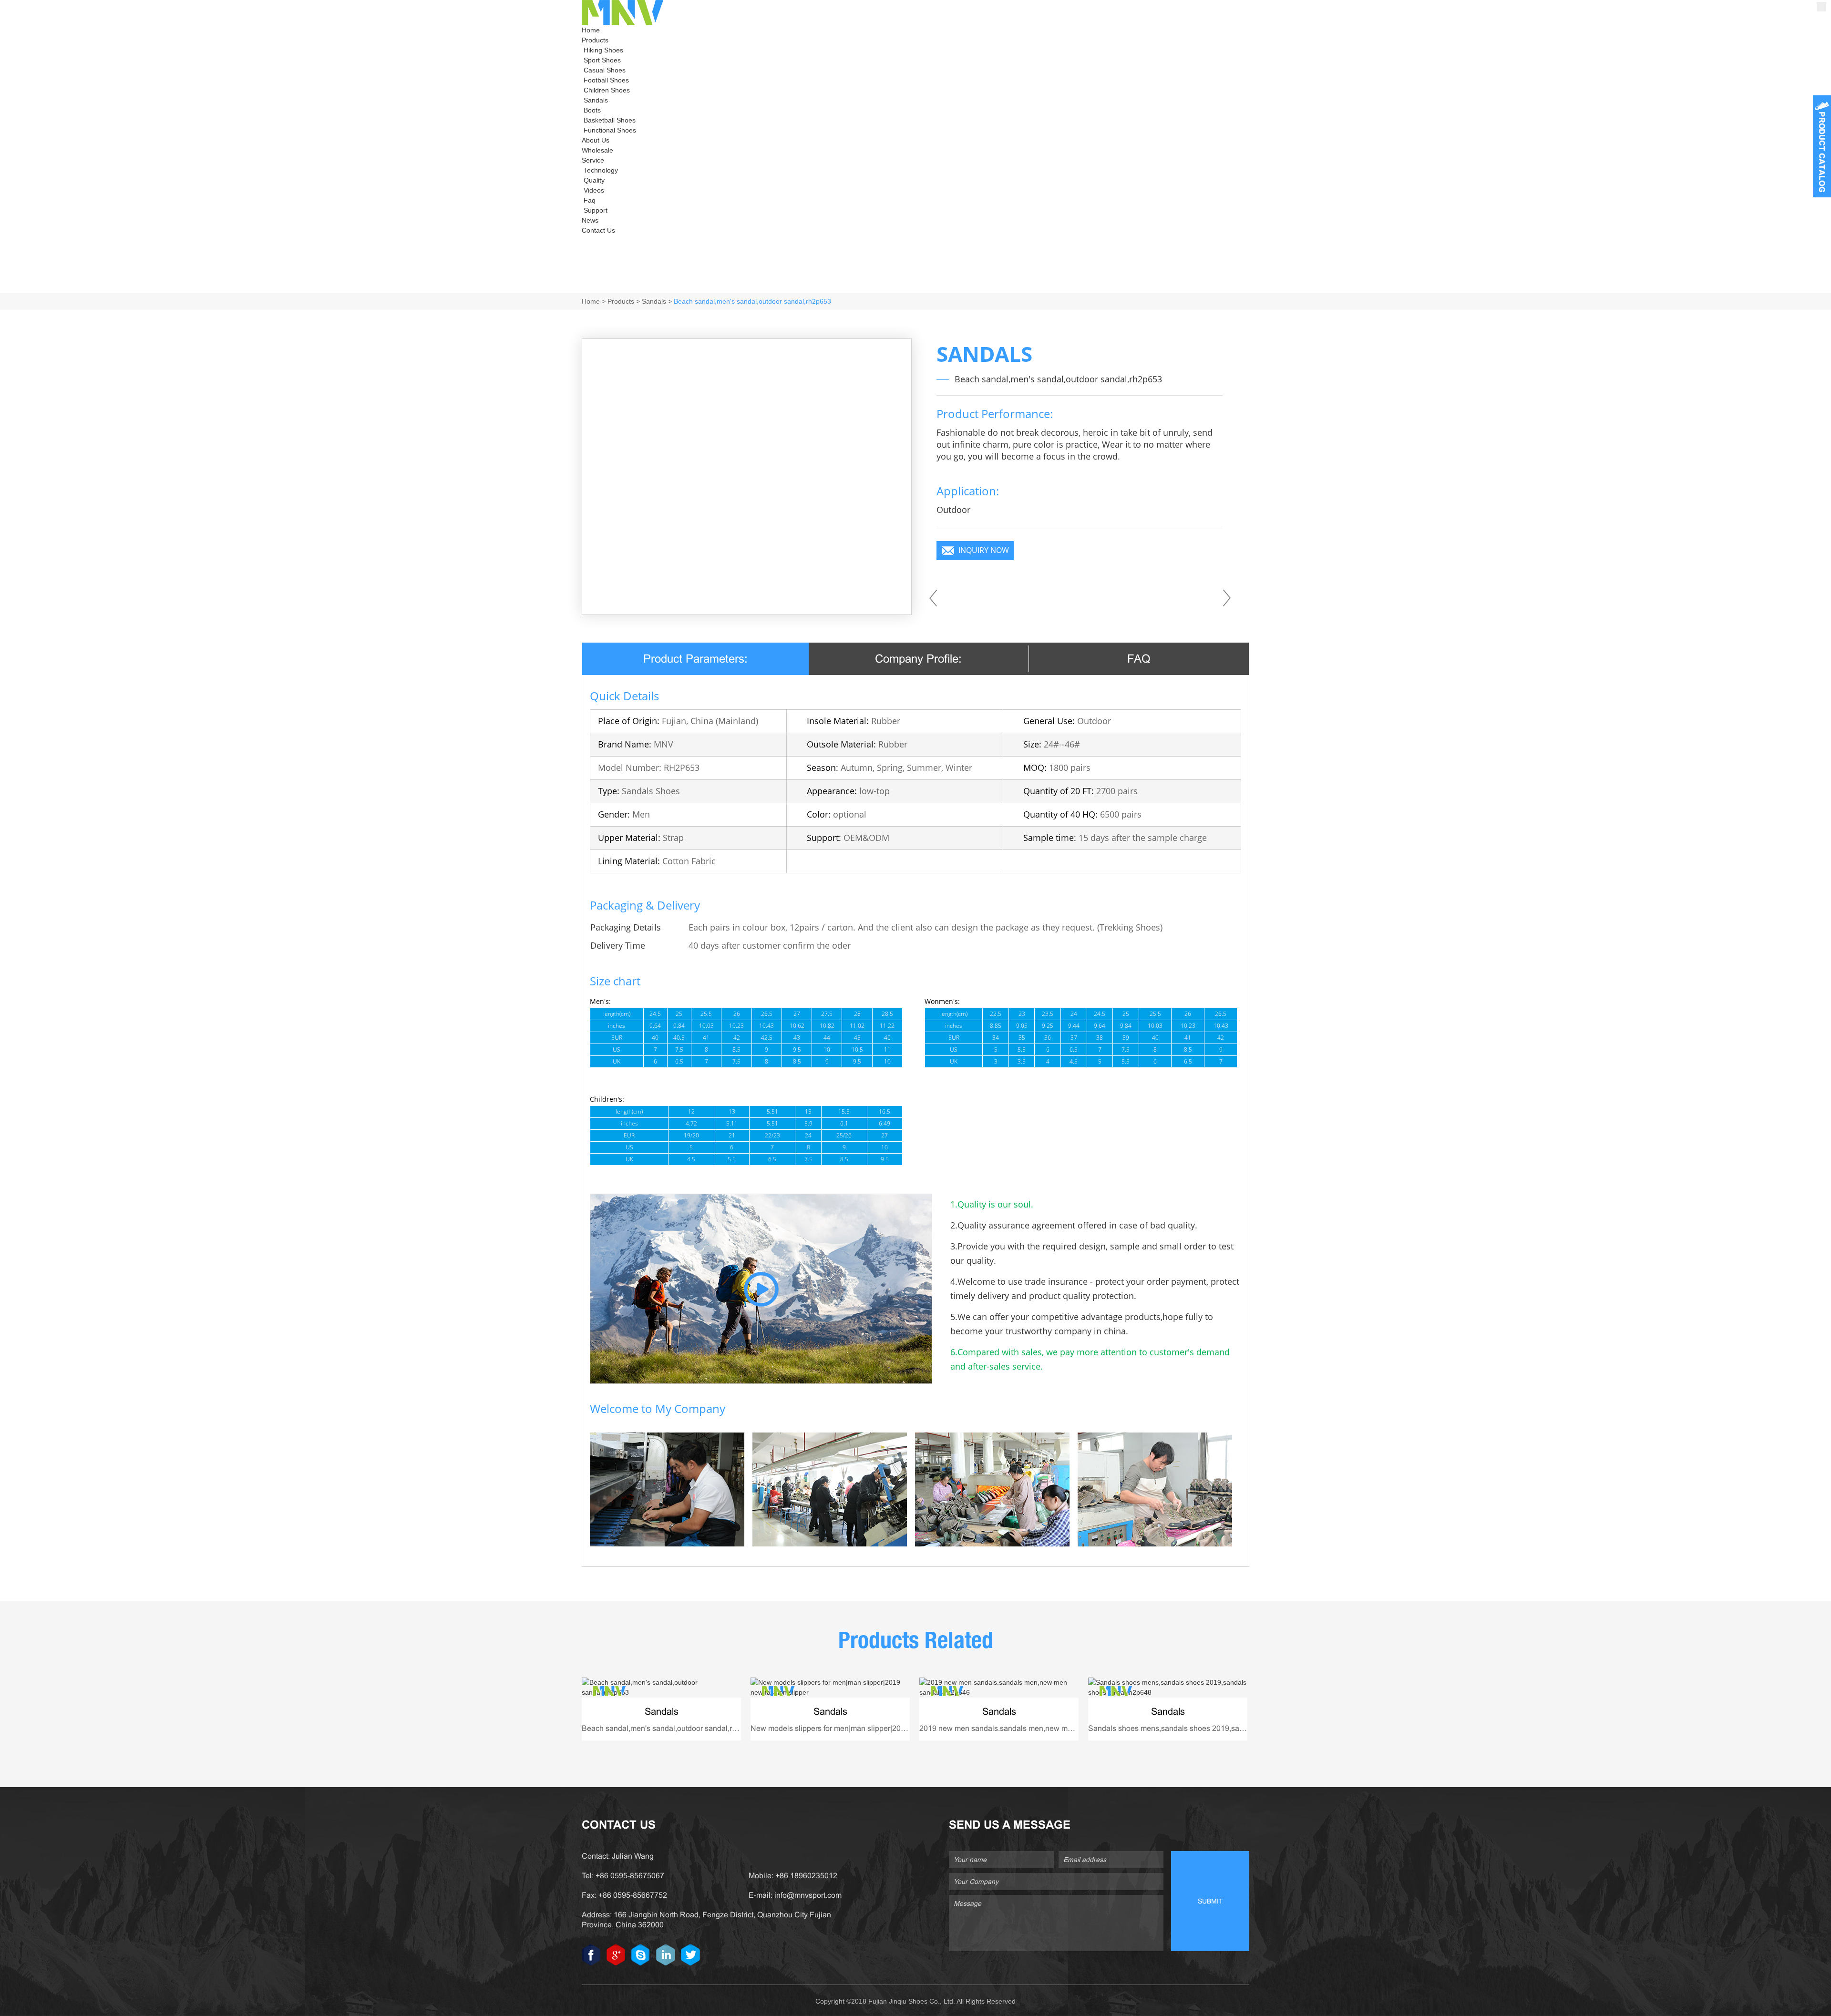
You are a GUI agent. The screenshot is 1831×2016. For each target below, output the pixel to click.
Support (596, 210)
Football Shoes (606, 80)
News (590, 220)
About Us (596, 140)
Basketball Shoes (610, 120)
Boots (592, 110)
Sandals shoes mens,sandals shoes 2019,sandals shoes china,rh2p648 (1209, 1728)
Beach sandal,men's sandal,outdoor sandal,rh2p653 (752, 301)
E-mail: (761, 1895)
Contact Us (598, 230)
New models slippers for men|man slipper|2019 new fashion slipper (864, 1728)
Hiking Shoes (603, 50)
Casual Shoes (605, 70)
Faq (590, 200)
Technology (601, 170)
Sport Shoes (602, 60)
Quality (594, 180)
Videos (594, 190)
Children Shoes (607, 90)
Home (591, 30)
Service (593, 160)
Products (595, 40)
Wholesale (597, 150)
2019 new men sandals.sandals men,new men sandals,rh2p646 (1027, 1728)
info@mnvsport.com (808, 1895)
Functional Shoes (610, 130)
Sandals (596, 100)
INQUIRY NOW (984, 550)
